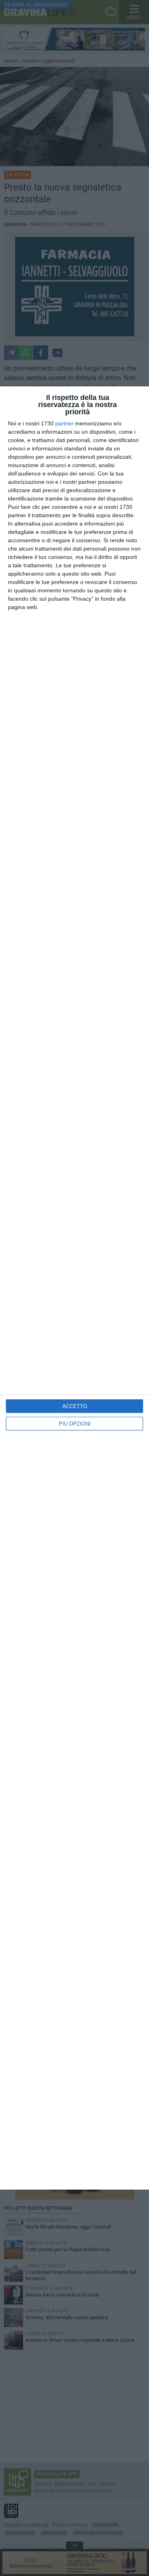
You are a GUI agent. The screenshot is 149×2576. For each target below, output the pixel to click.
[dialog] (74, 1288)
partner (64, 423)
